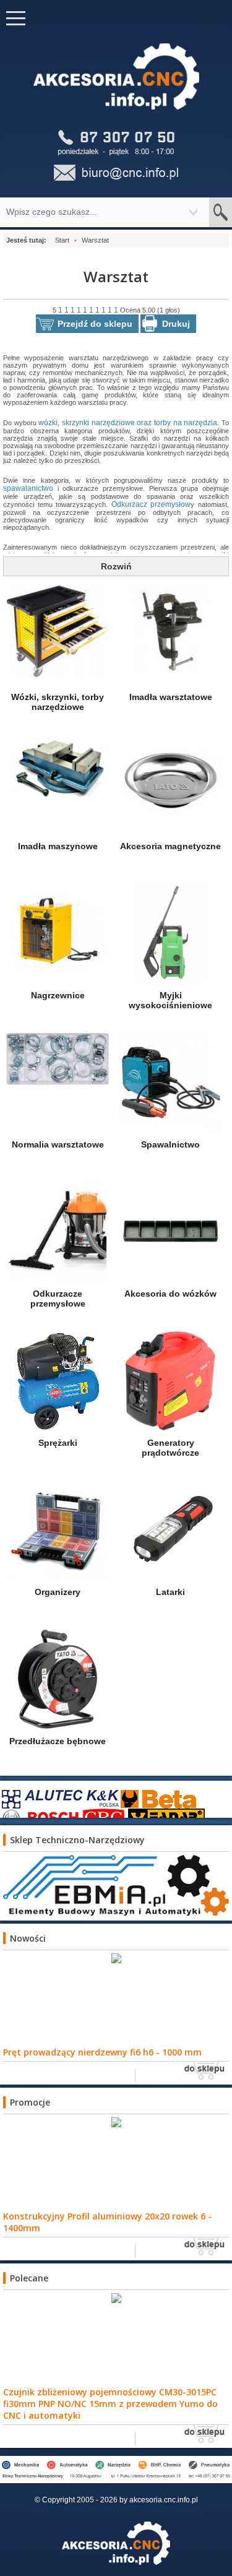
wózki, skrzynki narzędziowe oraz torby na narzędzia (128, 423)
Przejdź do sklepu (95, 324)
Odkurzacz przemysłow (151, 504)
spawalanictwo (28, 488)
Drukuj (176, 324)
